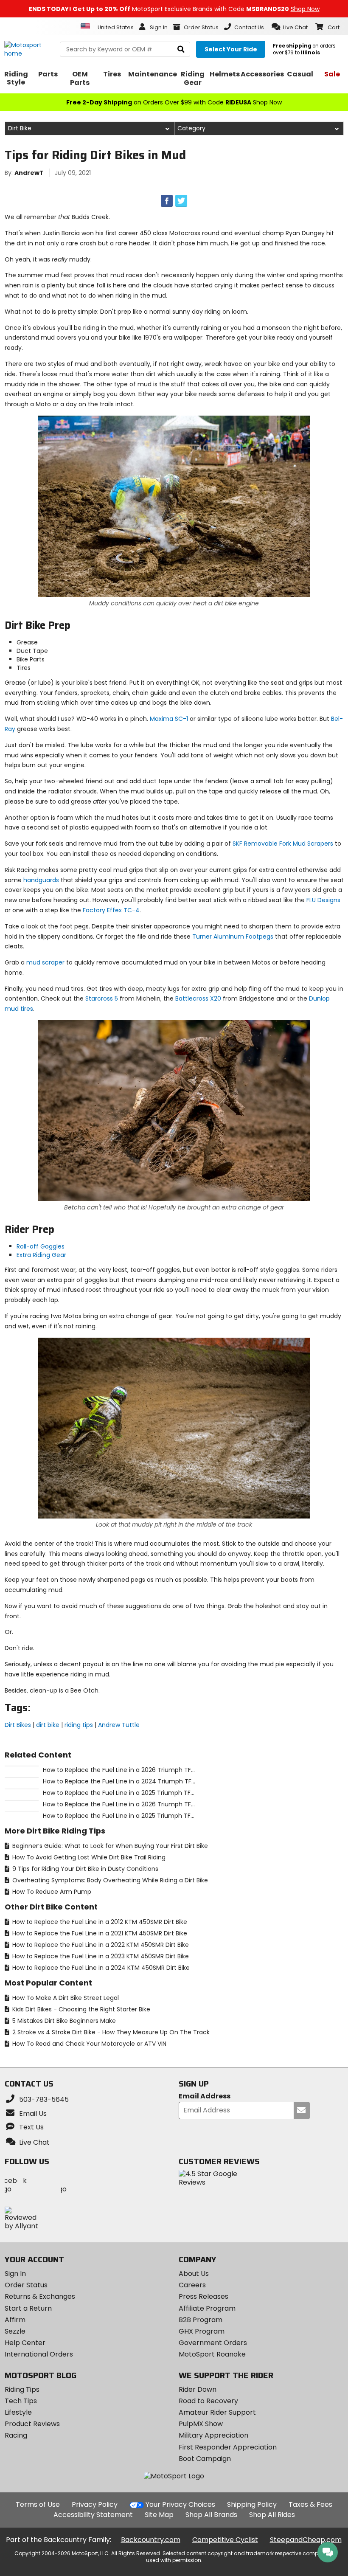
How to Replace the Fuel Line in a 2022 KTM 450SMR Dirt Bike (100, 1945)
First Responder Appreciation (228, 2447)
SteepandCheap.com (306, 2540)
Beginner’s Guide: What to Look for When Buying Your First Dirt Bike (109, 1846)
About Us (194, 2274)
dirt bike (48, 1725)
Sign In (15, 2274)
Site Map (159, 2515)
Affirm (15, 2320)
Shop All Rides (272, 2515)
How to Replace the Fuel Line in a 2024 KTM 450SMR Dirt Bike (100, 1968)
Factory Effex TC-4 (111, 910)
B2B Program (201, 2320)
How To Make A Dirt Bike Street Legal (65, 1998)
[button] (290, 27)
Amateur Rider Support (217, 2412)
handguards (41, 880)
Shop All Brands (211, 2515)
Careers (192, 2285)
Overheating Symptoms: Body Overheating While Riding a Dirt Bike (109, 1880)
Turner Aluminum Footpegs (233, 936)
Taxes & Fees (310, 2504)
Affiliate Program (207, 2308)
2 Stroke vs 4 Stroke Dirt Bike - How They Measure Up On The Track (110, 2032)
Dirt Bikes (18, 1725)
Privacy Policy (95, 2504)
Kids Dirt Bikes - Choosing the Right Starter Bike (80, 2009)
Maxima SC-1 (169, 719)
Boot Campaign (205, 2459)
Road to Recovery (208, 2401)
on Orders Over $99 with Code (174, 102)
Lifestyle (18, 2412)
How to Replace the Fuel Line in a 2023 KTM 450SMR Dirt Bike (100, 1956)
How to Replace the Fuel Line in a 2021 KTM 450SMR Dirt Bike (99, 1933)
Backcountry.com (151, 2540)
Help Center (25, 2343)
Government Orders (213, 2343)
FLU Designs (323, 900)
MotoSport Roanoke (212, 2354)
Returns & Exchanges (40, 2296)
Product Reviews (32, 2424)
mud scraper (45, 962)
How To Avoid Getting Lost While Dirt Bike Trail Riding (88, 1857)
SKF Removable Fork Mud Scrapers (283, 844)
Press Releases (203, 2296)
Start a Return (28, 2308)
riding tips (79, 1725)
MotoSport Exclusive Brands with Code (174, 9)
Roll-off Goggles (41, 1246)
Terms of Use (38, 2504)
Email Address (205, 2097)
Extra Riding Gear (41, 1255)
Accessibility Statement (93, 2515)
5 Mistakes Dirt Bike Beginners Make (63, 2021)
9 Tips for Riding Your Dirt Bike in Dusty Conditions (84, 1869)
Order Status (26, 2285)
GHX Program (202, 2331)
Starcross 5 (102, 998)
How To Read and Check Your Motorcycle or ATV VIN (88, 2044)
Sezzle (15, 2331)
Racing (16, 2435)
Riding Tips (22, 2389)
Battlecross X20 (198, 998)
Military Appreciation (213, 2435)
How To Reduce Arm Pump (51, 1892)
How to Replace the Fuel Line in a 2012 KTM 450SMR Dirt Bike (99, 1922)
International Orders (39, 2354)
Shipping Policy (252, 2504)
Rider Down (198, 2389)
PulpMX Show (201, 2424)
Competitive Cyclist (225, 2540)
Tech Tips (21, 2401)
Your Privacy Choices (180, 2504)
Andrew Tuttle (119, 1725)
